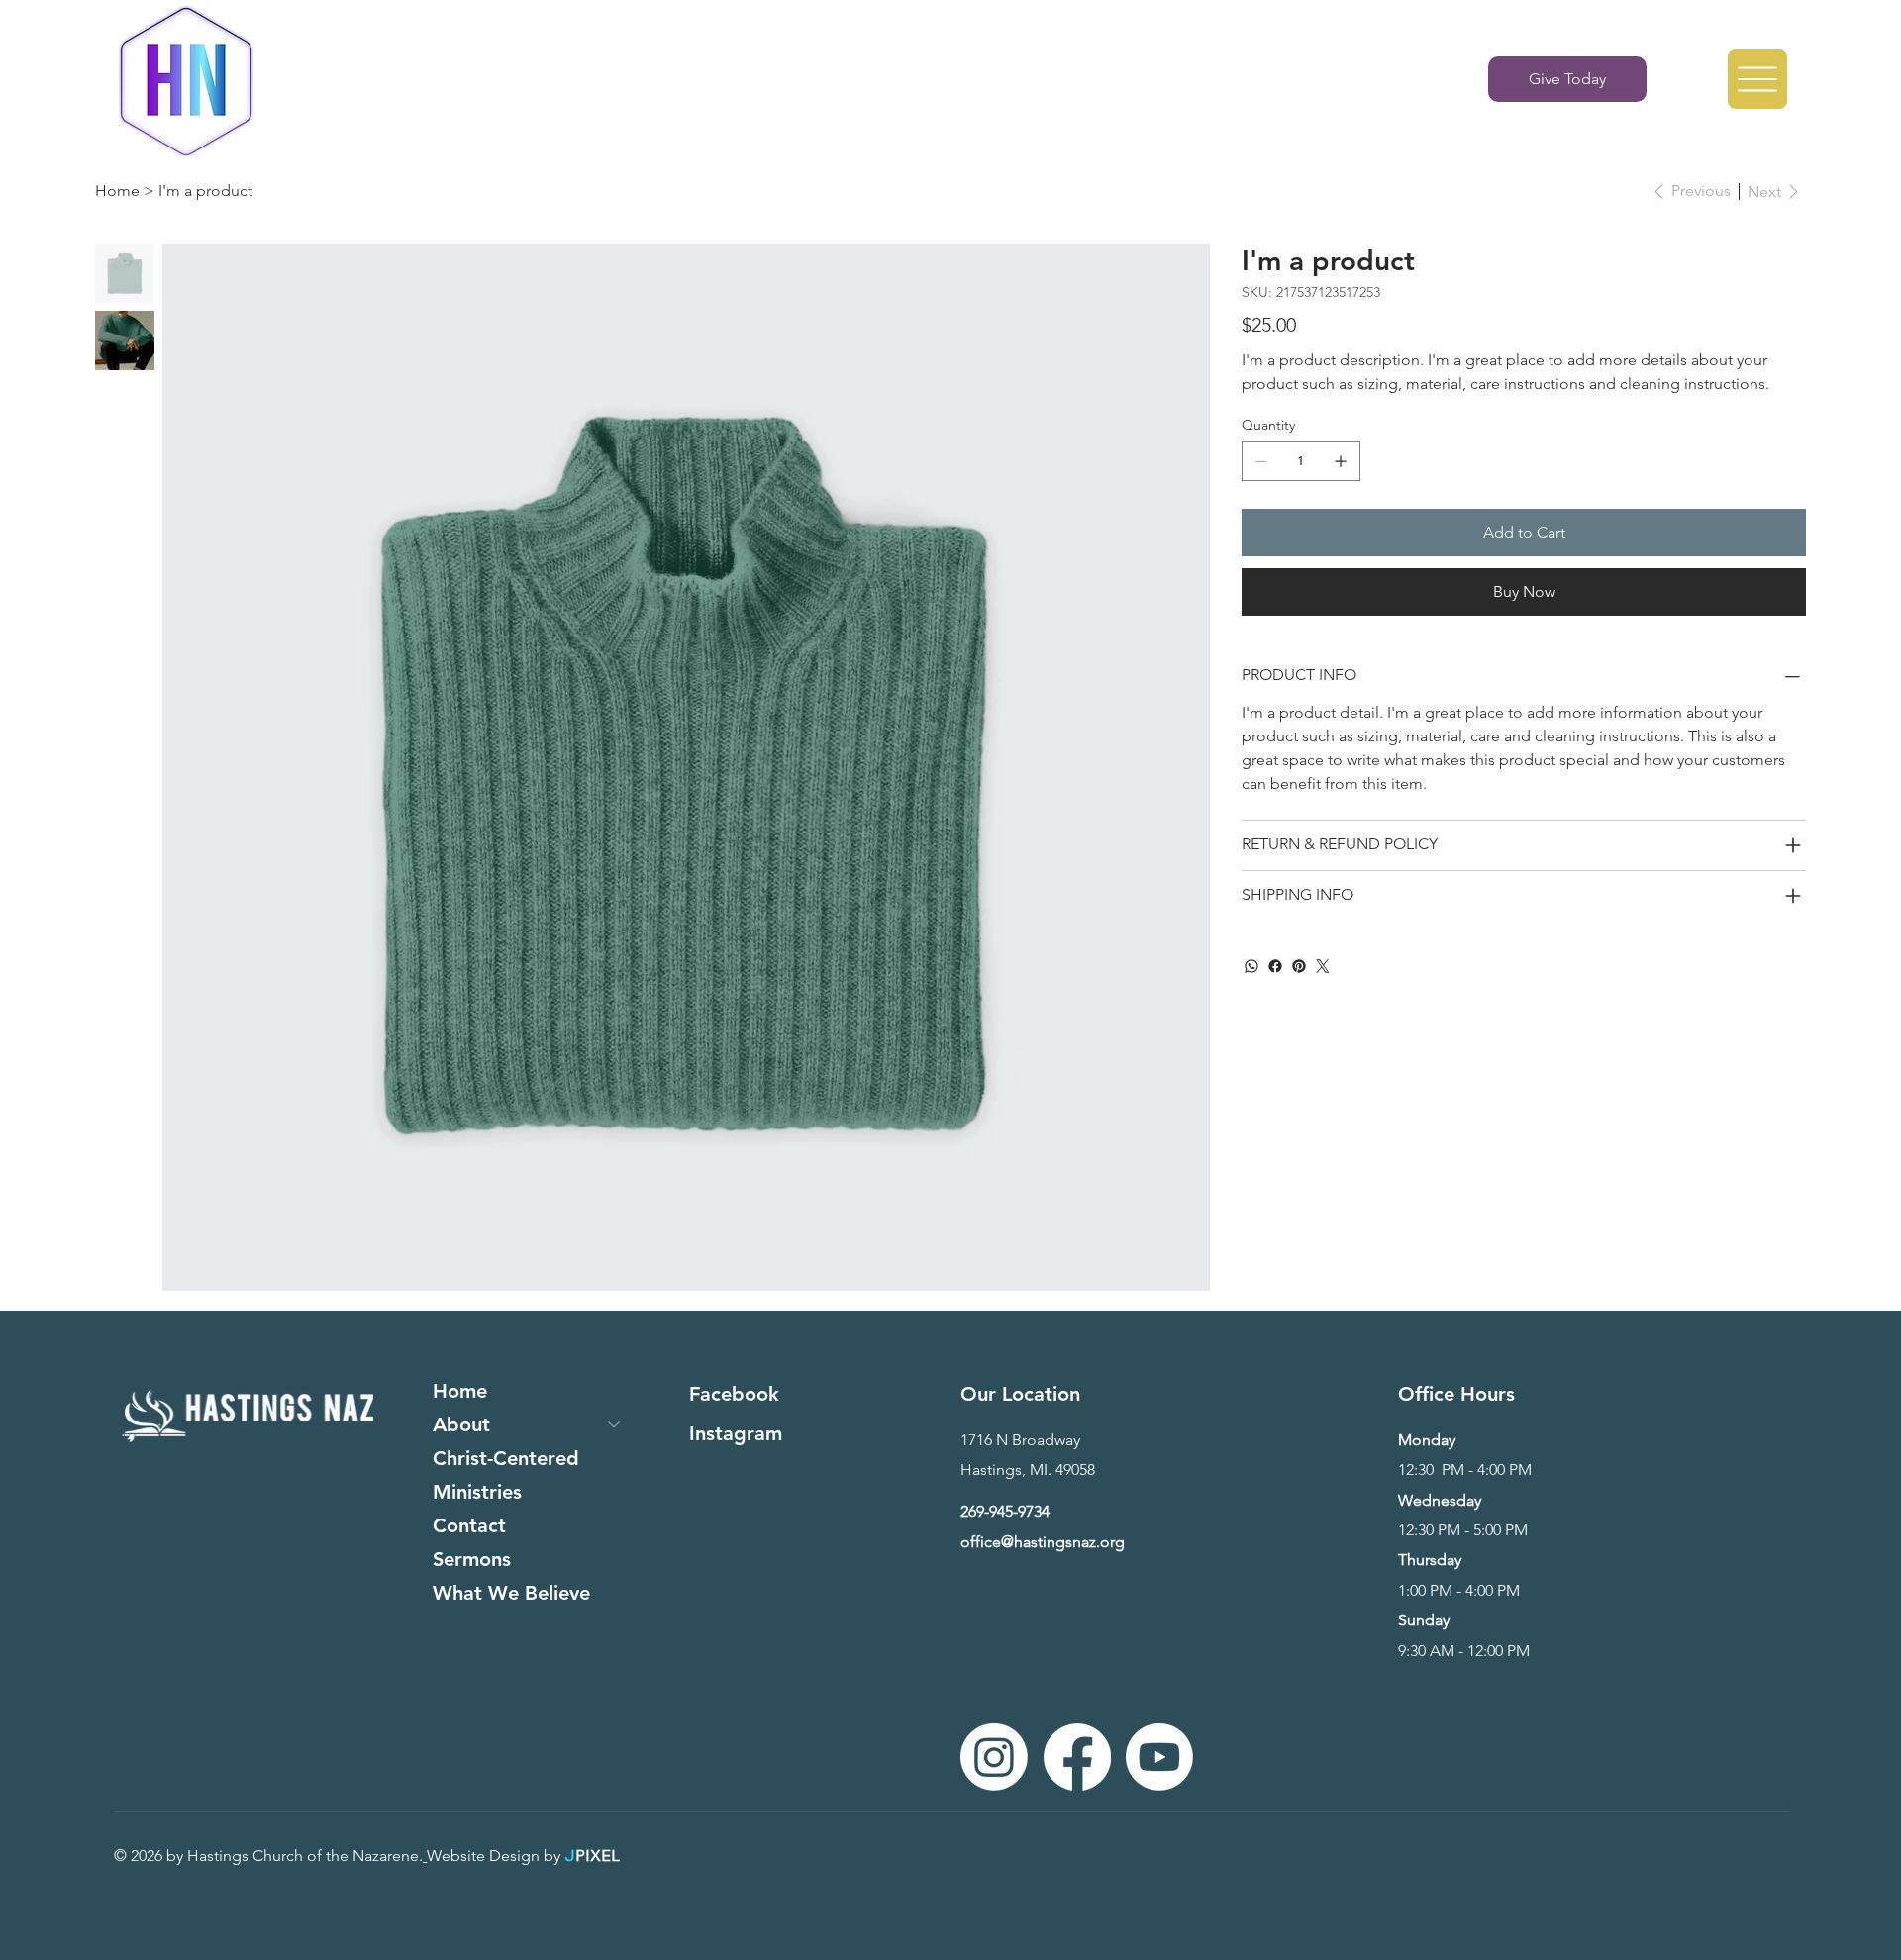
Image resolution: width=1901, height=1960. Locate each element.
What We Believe (511, 1593)
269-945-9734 (1005, 1511)
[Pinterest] (1299, 966)
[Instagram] (994, 1757)
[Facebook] (1275, 966)
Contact (469, 1525)
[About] (615, 1424)
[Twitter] (1323, 966)
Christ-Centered (506, 1458)
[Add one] (1341, 461)
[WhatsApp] (1251, 966)
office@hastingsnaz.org (1043, 1542)
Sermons (472, 1559)
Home (460, 1391)
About (461, 1424)
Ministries (477, 1492)
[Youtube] (1159, 1757)
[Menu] (1757, 79)
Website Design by (496, 1856)
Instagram (736, 1433)
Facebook (734, 1394)
